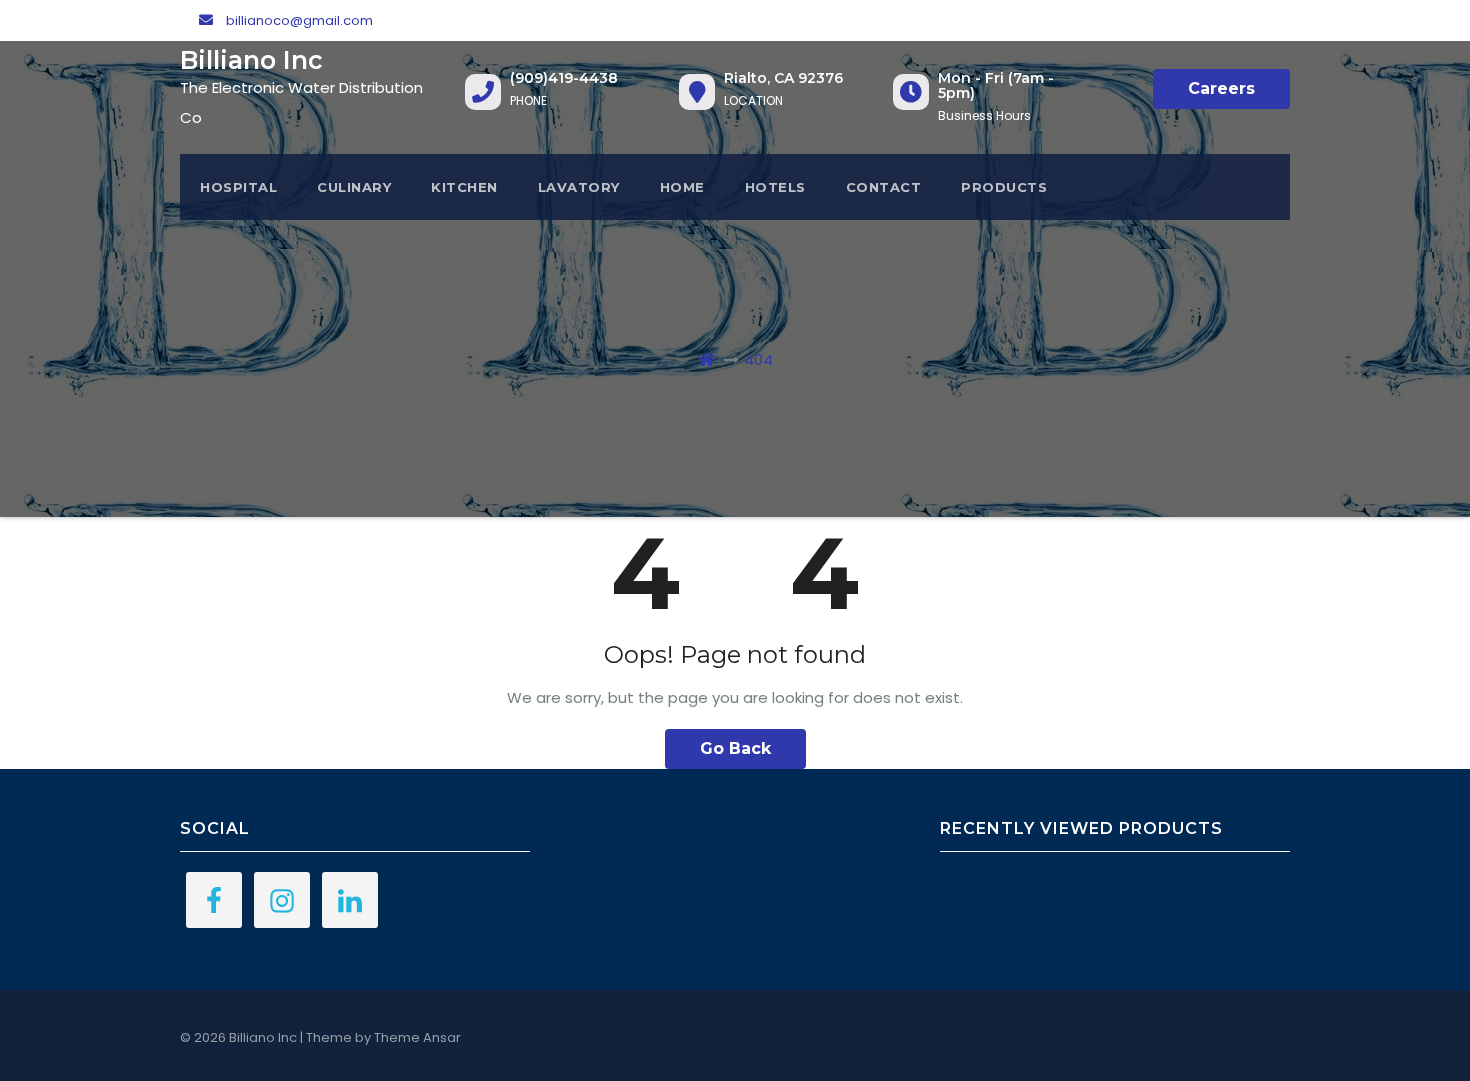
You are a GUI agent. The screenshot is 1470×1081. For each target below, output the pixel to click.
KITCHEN (464, 187)
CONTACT (884, 187)
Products (1004, 187)
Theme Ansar (417, 1037)
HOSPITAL (238, 187)
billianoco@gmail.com (298, 20)
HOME (682, 187)
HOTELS (775, 187)
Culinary (354, 187)
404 (758, 359)
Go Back (735, 748)
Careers (1221, 88)
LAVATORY (579, 187)
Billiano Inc (251, 60)
